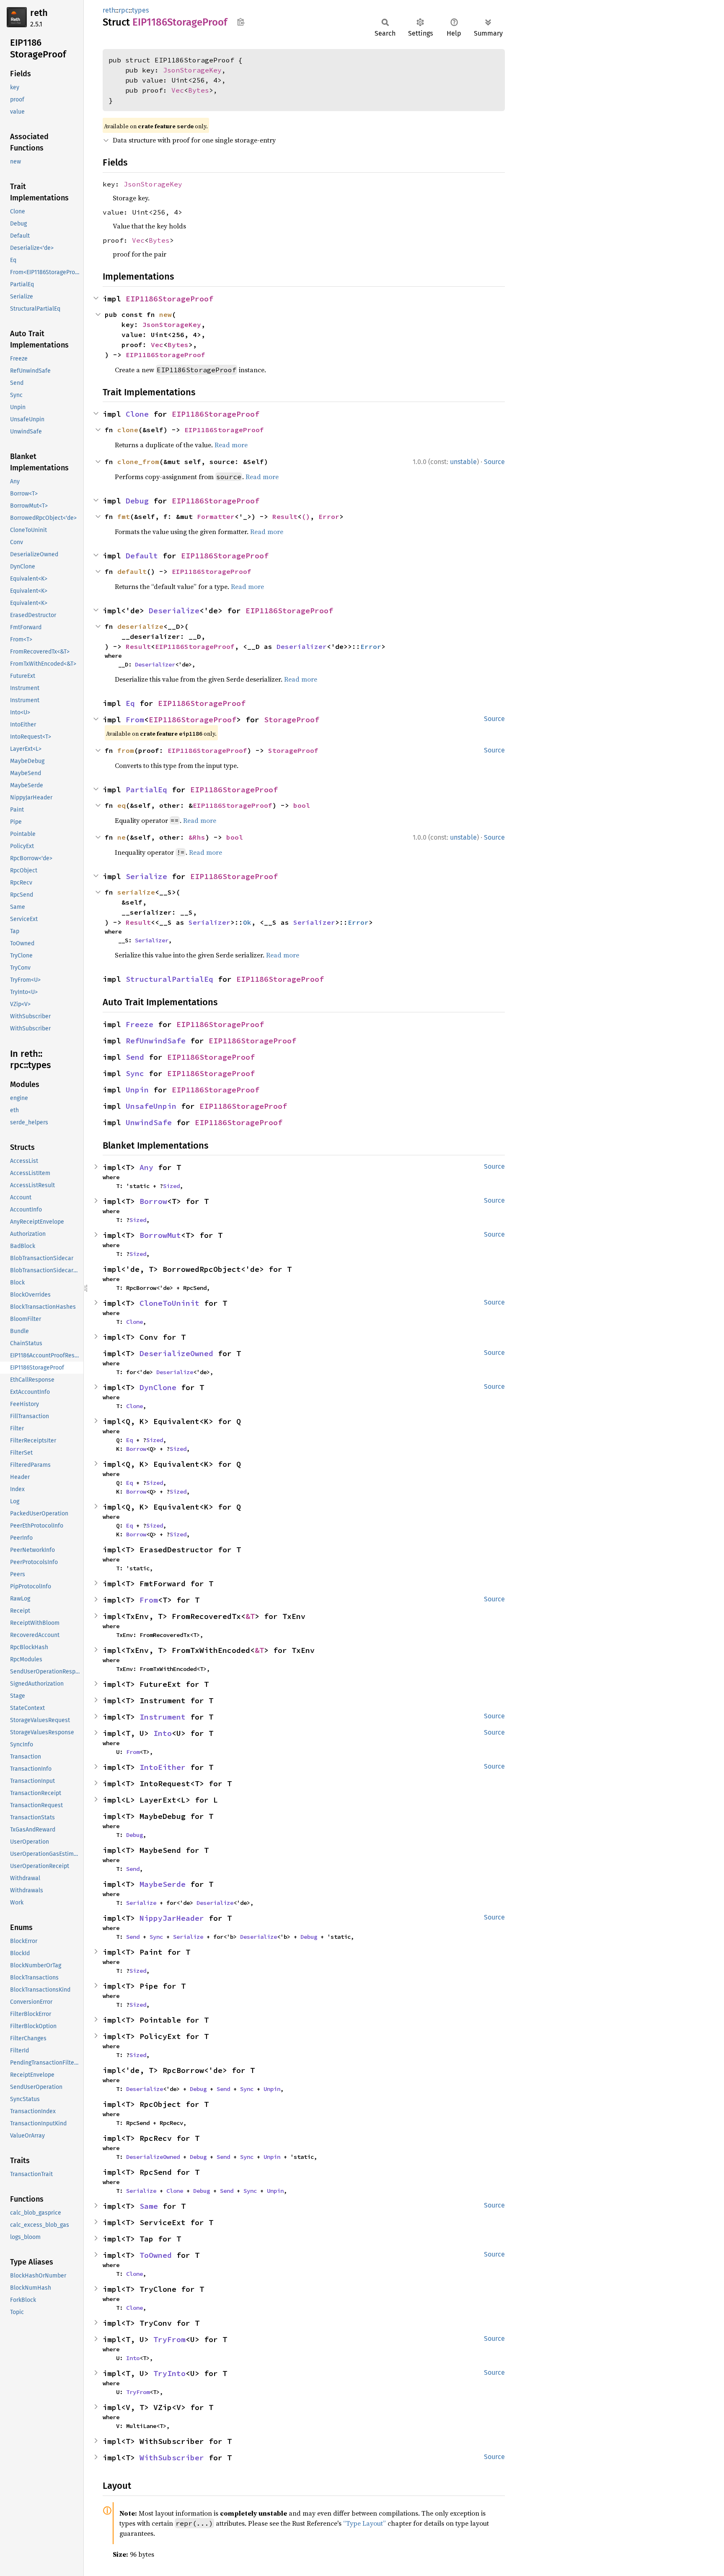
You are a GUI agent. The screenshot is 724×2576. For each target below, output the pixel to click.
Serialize (146, 876)
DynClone (158, 1387)
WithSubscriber (172, 2458)
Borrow (153, 1201)
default (132, 571)
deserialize (140, 626)
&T (250, 1616)
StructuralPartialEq (169, 979)
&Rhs (197, 837)
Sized (171, 1186)
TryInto (169, 2373)
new (165, 314)
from (126, 750)
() (306, 516)
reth (39, 13)
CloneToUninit (169, 1303)
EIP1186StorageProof (169, 299)
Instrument (163, 1717)
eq (122, 805)
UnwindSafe (149, 1122)
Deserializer (302, 646)
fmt (124, 516)
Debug (137, 501)
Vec (178, 90)
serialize (136, 892)
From (135, 720)
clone (128, 430)
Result (285, 516)
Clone (137, 414)
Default (142, 556)
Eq (130, 703)
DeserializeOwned (176, 1353)
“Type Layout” (365, 2523)
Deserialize (174, 611)
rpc (124, 10)
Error (329, 516)
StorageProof (292, 720)
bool (302, 805)
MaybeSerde (163, 1884)
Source (494, 462)
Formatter (216, 516)
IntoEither (163, 1767)
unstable (463, 462)
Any (146, 1167)
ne (122, 837)
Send (135, 1057)
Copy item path (241, 22)
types (140, 10)
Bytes (199, 90)
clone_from (138, 462)
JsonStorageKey (192, 70)
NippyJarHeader (172, 1918)
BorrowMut (160, 1235)
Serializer (209, 922)
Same (149, 2206)
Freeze (140, 1024)
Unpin (137, 1090)
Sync (135, 1073)
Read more (231, 445)
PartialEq (146, 790)
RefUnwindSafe (156, 1041)
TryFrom (169, 2339)
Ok (247, 922)
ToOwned (156, 2255)
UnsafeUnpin (151, 1106)
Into (163, 1733)
